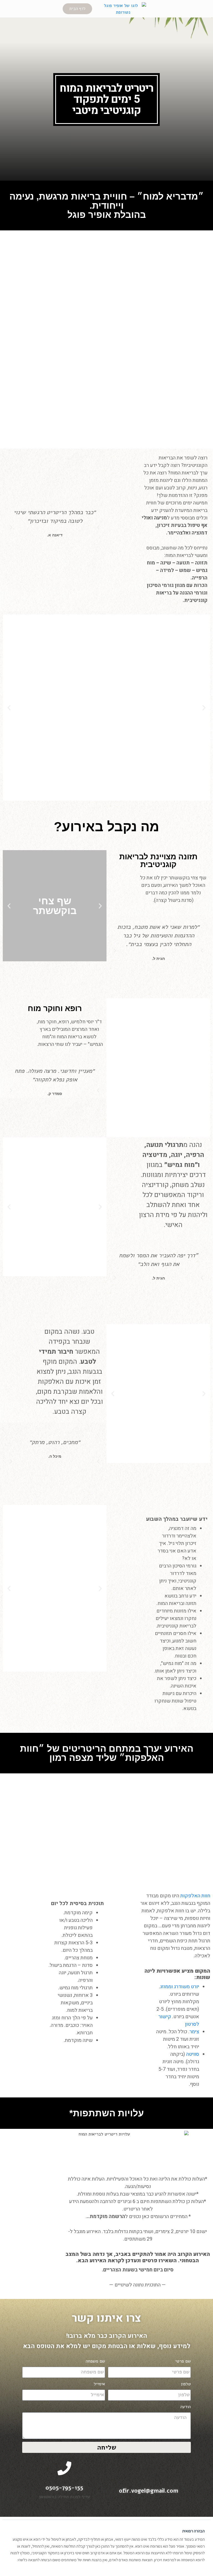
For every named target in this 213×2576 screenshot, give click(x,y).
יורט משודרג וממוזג (180, 1987)
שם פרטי (183, 2361)
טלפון (186, 2384)
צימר (194, 2032)
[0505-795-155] (64, 2468)
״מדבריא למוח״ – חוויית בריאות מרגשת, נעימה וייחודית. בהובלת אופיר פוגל (107, 206)
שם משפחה (95, 2361)
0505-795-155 (64, 2488)
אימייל (99, 2384)
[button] (11, 527)
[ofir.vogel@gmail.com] (149, 2468)
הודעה (186, 2407)
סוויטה (193, 2054)
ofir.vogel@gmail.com (149, 2491)
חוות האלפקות (195, 1896)
